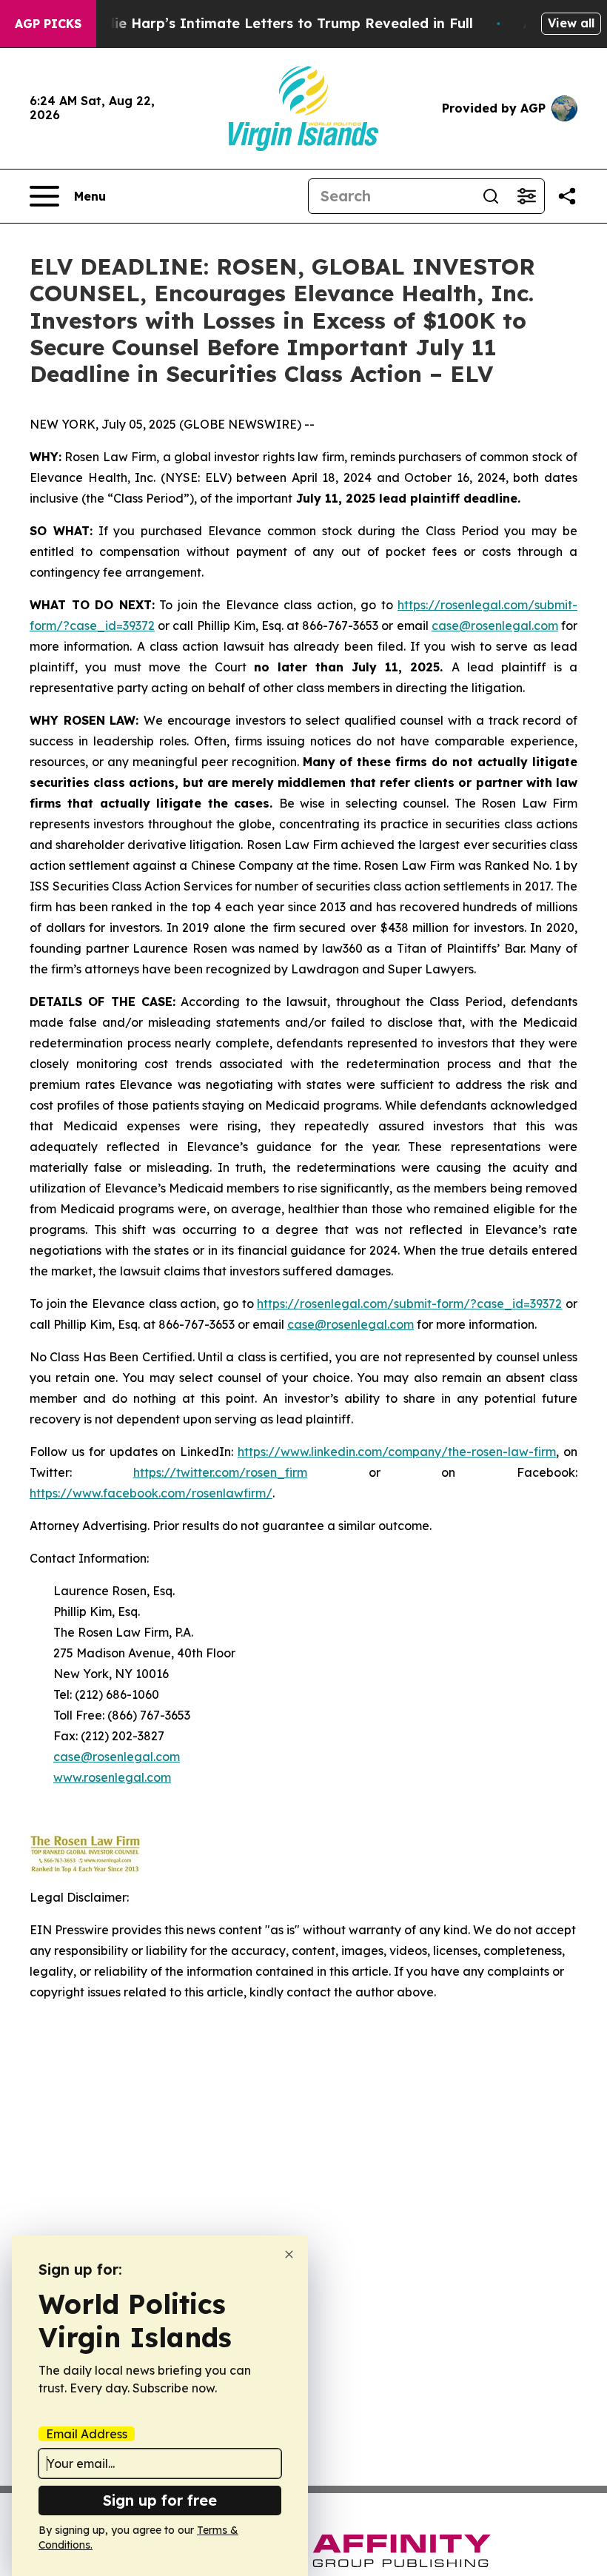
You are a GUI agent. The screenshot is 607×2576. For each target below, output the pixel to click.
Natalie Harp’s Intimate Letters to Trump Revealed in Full (275, 23)
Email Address (87, 2434)
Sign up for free (160, 2500)
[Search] (491, 196)
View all (571, 23)
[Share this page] (567, 196)
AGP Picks (48, 24)
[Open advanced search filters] (526, 196)
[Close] (289, 2254)
